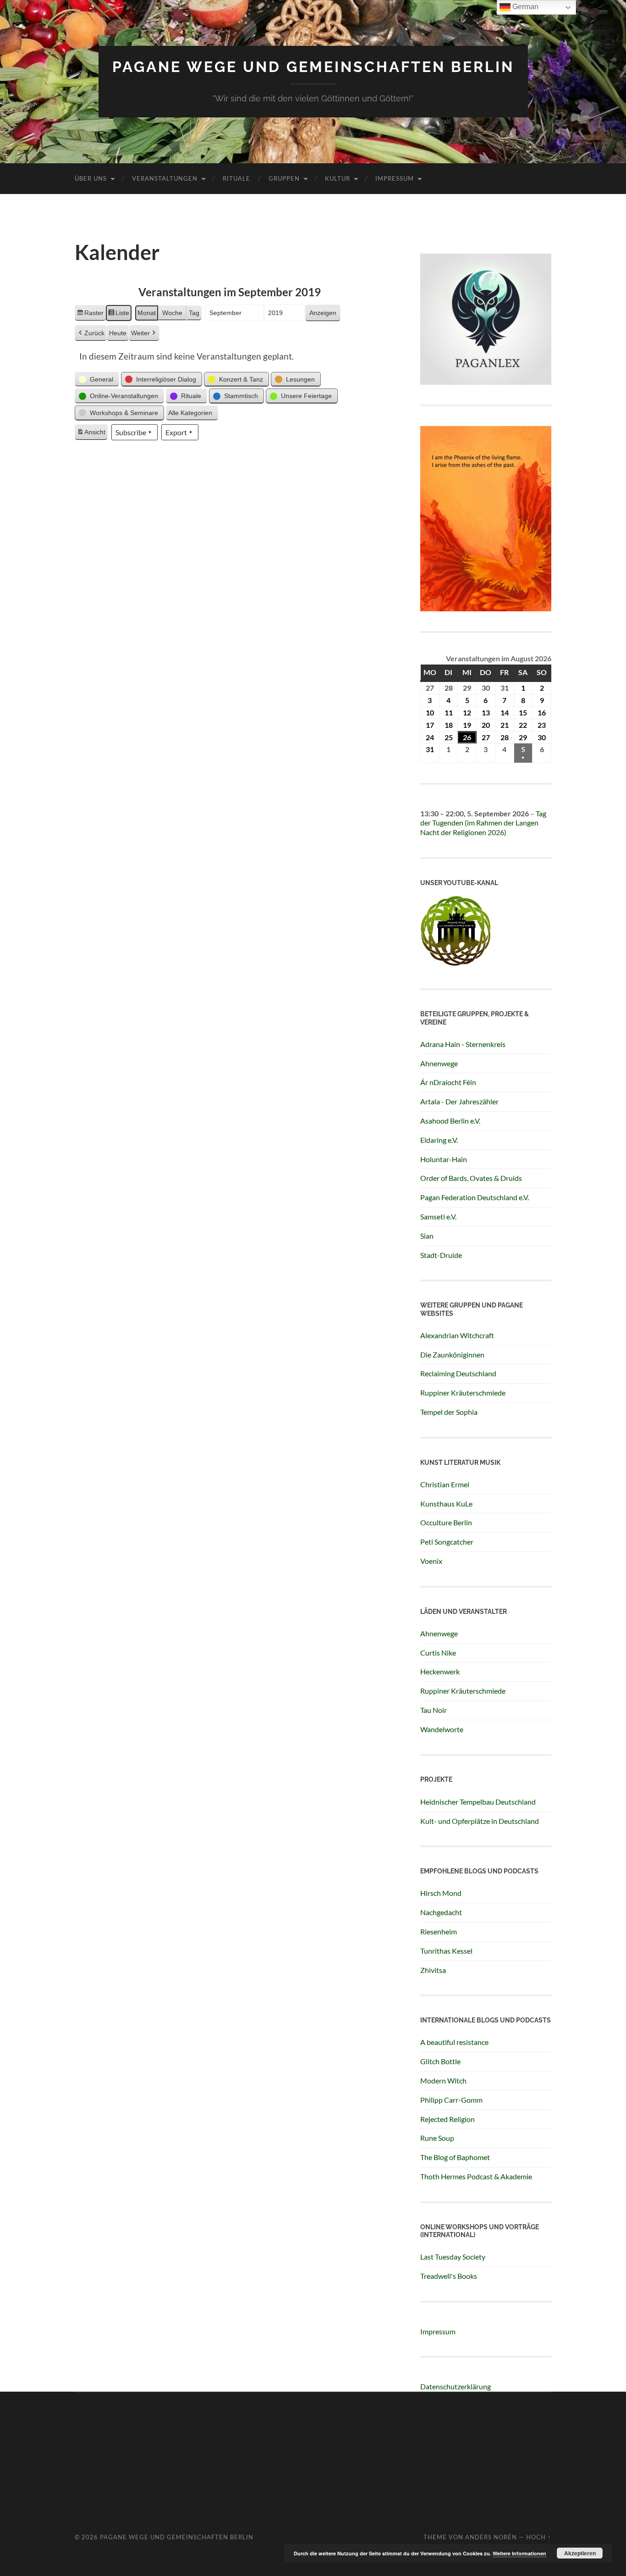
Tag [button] (194, 313)
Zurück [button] (94, 333)
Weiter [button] (140, 333)
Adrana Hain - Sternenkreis (463, 1044)
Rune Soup (437, 2138)
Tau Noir (434, 1710)
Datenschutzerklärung (456, 2386)
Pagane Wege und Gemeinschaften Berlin (313, 67)
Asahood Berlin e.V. (450, 1121)
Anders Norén (491, 2537)
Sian (427, 1236)
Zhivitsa (433, 1970)
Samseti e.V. (438, 1216)
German (524, 7)
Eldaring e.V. (439, 1140)
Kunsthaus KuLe (446, 1504)
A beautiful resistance (454, 2042)
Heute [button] (118, 333)
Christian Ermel (445, 1484)
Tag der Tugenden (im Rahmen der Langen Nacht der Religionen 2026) (483, 823)
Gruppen (284, 178)
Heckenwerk (440, 1671)
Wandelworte (442, 1729)
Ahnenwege (439, 1063)
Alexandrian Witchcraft (457, 1335)
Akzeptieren (580, 2553)
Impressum (395, 178)
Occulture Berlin (446, 1522)
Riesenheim (439, 1931)
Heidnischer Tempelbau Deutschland (478, 1802)
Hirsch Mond (441, 1893)
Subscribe (131, 432)
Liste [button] (118, 315)
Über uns (91, 178)
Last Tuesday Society (453, 2257)
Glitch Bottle (440, 2061)
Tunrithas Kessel (446, 1951)
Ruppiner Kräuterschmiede (463, 1393)
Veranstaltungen (165, 178)
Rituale (236, 178)
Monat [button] (147, 313)
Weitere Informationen (519, 2553)
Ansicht (92, 434)
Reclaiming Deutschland (458, 1373)
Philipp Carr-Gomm (451, 2100)
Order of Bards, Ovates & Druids (471, 1178)
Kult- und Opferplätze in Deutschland (480, 1821)
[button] (97, 379)
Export (176, 432)
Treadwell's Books (449, 2276)
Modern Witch (443, 2080)
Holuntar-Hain (444, 1159)
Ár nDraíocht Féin (448, 1082)
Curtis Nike (438, 1653)
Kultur (338, 178)
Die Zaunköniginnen (452, 1354)
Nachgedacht (441, 1912)
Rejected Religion (448, 2119)
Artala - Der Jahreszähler (459, 1101)
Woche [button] (172, 313)
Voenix (431, 1561)
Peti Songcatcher (447, 1542)
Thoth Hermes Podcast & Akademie (476, 2176)
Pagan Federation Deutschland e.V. (475, 1197)
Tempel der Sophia (449, 1412)
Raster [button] (90, 315)
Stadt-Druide (441, 1255)
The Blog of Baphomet (455, 2157)
